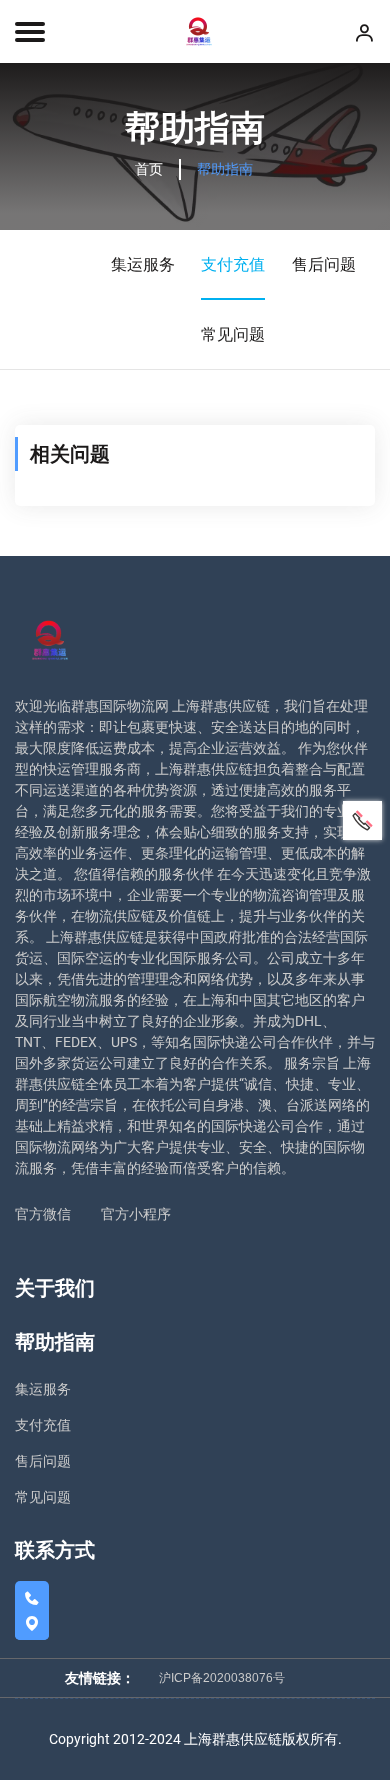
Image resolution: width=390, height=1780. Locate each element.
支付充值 (233, 264)
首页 (149, 169)
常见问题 (233, 334)
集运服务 (143, 264)
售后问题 (324, 264)
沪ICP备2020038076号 (222, 1678)
